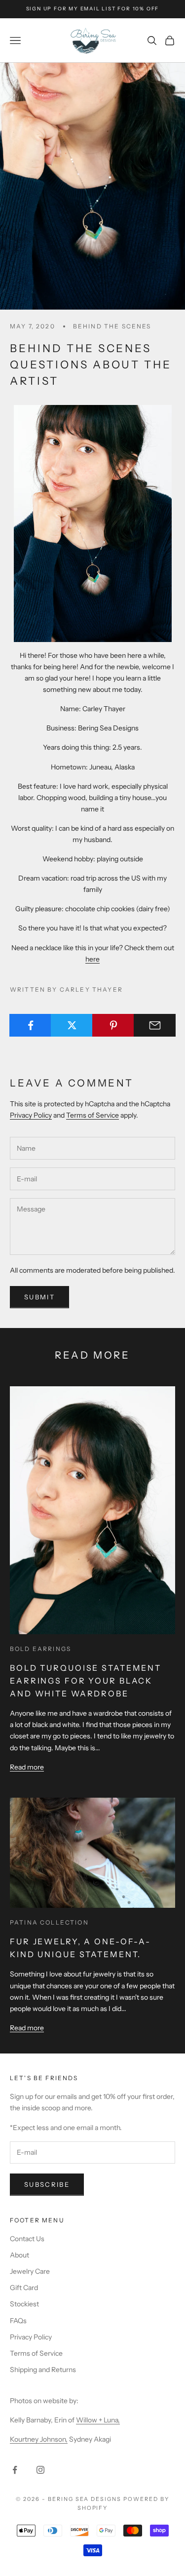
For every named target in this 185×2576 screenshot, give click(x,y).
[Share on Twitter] (72, 1025)
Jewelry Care (30, 2271)
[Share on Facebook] (30, 1025)
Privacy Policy (31, 1115)
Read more (27, 1767)
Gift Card (24, 2288)
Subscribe (47, 2184)
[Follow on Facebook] (15, 2470)
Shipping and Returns (43, 2370)
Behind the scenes (112, 326)
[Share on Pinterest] (113, 1025)
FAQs (18, 2321)
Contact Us (27, 2239)
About (19, 2255)
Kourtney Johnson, (39, 2439)
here (92, 959)
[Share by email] (155, 1025)
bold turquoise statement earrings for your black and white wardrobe (86, 1680)
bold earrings (40, 1649)
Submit (39, 1297)
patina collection (49, 1922)
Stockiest (24, 2304)
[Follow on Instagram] (40, 2470)
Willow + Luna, (98, 2420)
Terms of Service (92, 1115)
